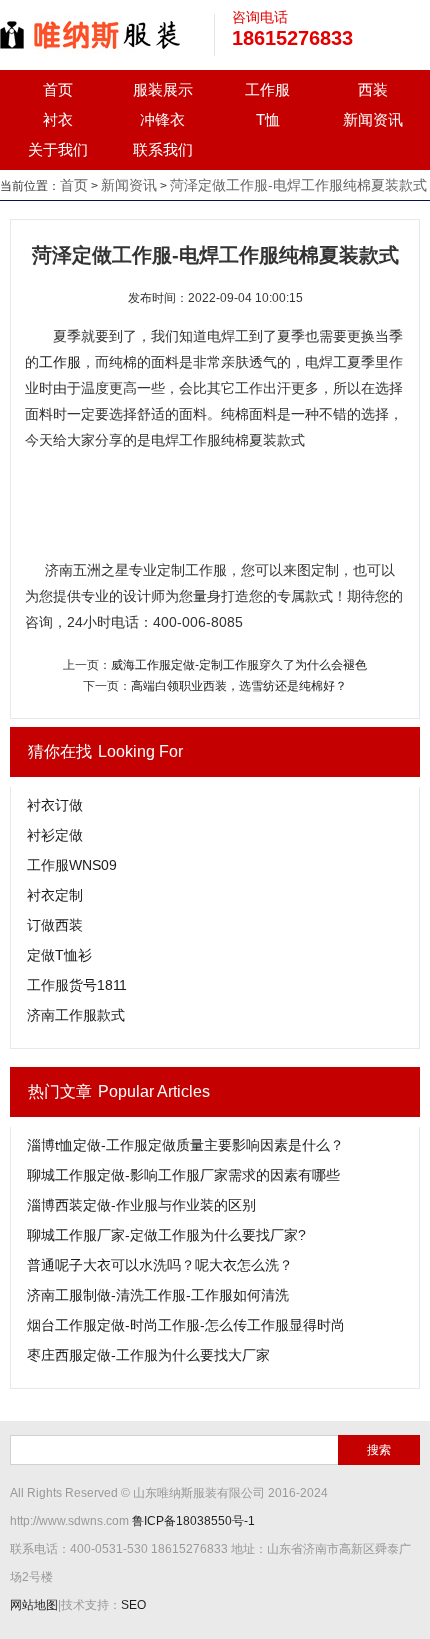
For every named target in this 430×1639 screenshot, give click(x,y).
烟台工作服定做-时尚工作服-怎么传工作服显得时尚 (186, 1325)
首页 (58, 89)
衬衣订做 (55, 805)
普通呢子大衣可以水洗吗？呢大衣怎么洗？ (160, 1265)
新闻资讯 (373, 119)
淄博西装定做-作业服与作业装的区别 (141, 1205)
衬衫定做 (55, 835)
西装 (373, 89)
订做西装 (55, 925)
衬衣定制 (55, 895)
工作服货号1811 (77, 985)
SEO (133, 1605)
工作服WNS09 (72, 865)
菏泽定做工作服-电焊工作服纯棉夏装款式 (298, 185)
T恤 (268, 119)
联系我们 (163, 149)
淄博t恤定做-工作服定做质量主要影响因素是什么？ (185, 1145)
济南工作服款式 (76, 1015)
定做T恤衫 (59, 955)
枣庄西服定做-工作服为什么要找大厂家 (148, 1355)
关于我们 (58, 149)
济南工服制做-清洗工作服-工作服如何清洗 (158, 1295)
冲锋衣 (162, 119)
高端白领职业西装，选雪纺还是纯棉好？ (239, 686)
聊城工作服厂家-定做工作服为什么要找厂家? (166, 1235)
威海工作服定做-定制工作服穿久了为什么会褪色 (239, 665)
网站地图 (34, 1605)
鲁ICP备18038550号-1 (193, 1521)
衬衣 (58, 119)
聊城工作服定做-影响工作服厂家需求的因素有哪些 (183, 1175)
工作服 (267, 89)
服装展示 (163, 89)
